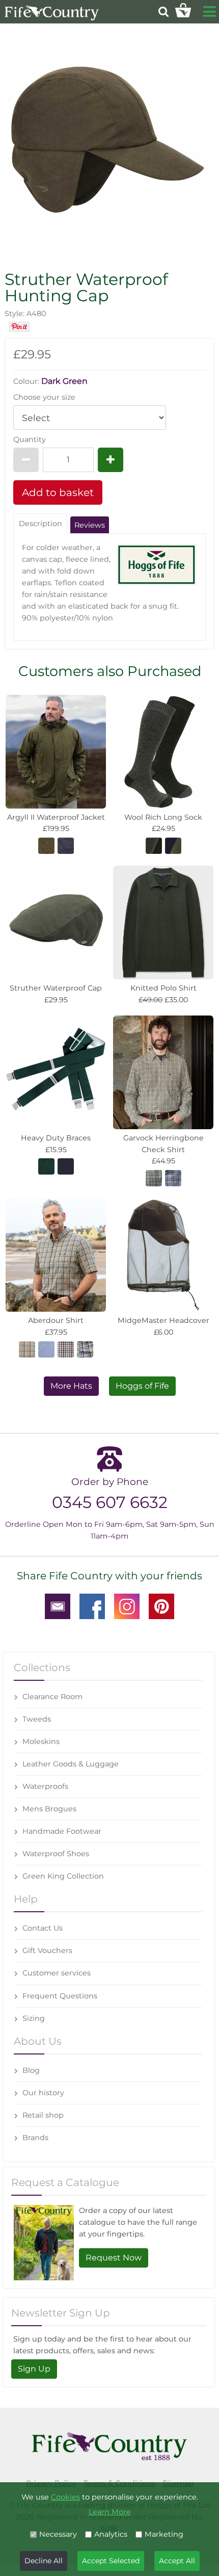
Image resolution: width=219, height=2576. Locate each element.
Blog (31, 2070)
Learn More (110, 2512)
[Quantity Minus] (26, 460)
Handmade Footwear (62, 1831)
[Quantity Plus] (111, 460)
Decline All (44, 2561)
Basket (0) (183, 10)
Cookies (65, 2497)
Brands (35, 2138)
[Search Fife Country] (163, 11)
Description (40, 524)
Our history (43, 2093)
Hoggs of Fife (142, 1386)
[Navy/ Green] (173, 845)
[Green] (46, 1166)
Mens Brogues (49, 1809)
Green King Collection (63, 1876)
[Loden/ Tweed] (154, 845)
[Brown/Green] (154, 1178)
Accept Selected (111, 2561)
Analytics (111, 2534)
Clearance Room (52, 1697)
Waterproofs (45, 1786)
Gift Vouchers (47, 1950)
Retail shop (43, 2115)
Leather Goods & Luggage (71, 1764)
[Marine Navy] (66, 845)
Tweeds (37, 1719)
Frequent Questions (60, 1996)
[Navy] (66, 1166)
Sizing (34, 2018)
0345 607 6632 (110, 1502)
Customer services (57, 1973)
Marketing (164, 2534)
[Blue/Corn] (85, 1348)
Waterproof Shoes (56, 1854)
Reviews (90, 525)
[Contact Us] (58, 1605)
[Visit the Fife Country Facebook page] (92, 1605)
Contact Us (43, 1928)
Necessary (58, 2534)
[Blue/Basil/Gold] (27, 1348)
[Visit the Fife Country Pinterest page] (161, 1605)
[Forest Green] (46, 845)
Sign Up (34, 2369)
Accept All (177, 2561)
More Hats (71, 1386)
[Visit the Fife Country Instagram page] (127, 1605)
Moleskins (41, 1741)
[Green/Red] (66, 1348)
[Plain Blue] (46, 1348)
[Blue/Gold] (173, 1178)
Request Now (114, 2258)
